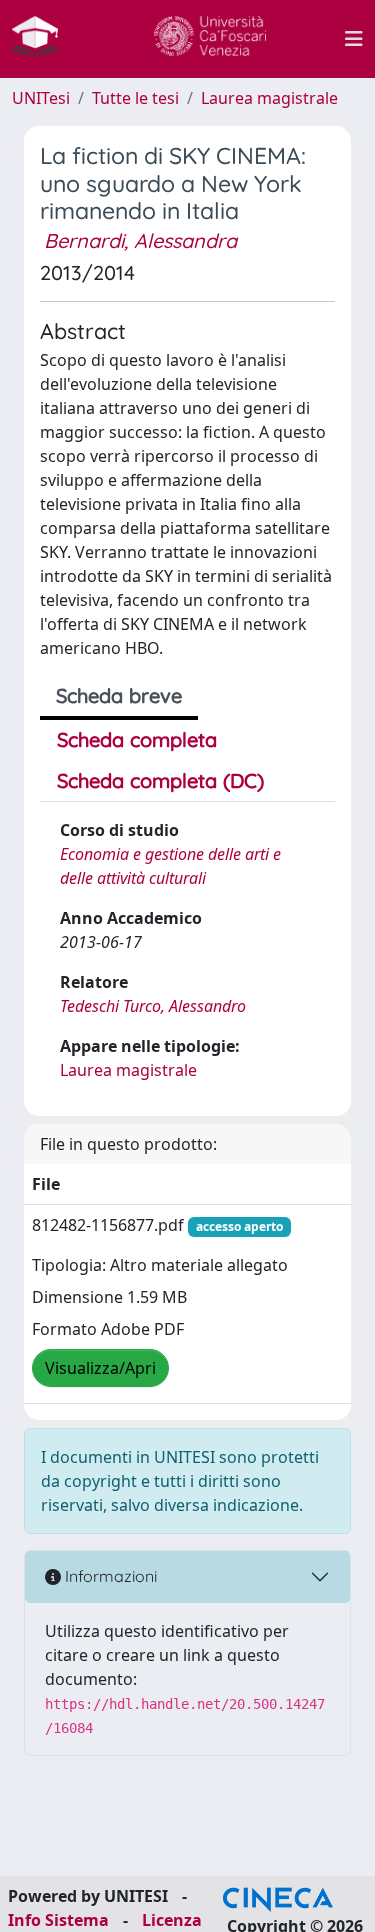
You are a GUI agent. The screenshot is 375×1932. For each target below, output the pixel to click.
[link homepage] (43, 39)
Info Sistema (58, 1920)
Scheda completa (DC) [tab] (160, 780)
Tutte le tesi (135, 98)
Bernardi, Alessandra (140, 240)
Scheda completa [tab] (137, 739)
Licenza (172, 1920)
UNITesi (41, 98)
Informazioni (109, 1576)
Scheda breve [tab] (119, 695)
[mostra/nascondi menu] (354, 39)
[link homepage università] (210, 39)
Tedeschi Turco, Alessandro (153, 1006)
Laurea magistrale (269, 98)
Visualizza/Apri (100, 1368)
